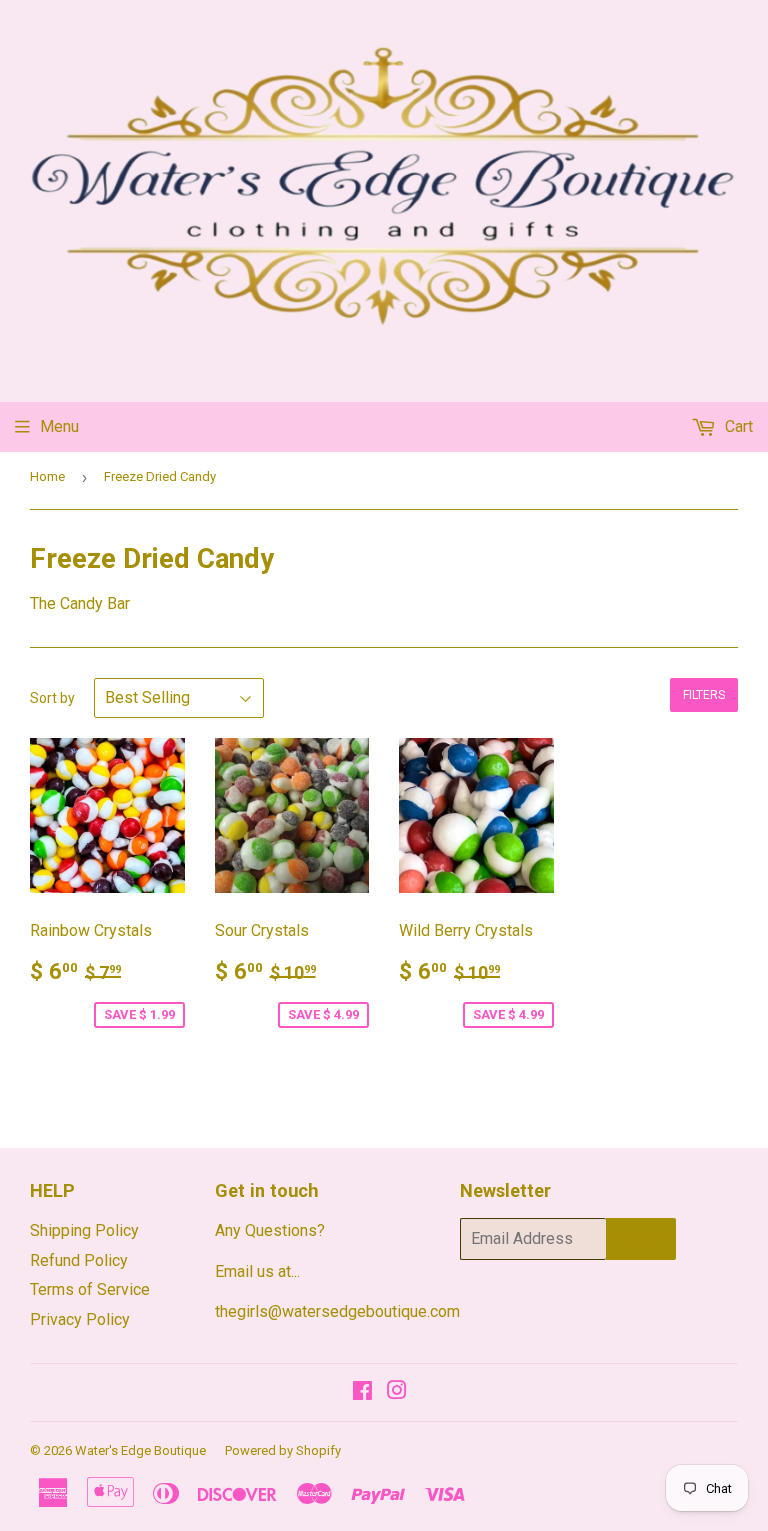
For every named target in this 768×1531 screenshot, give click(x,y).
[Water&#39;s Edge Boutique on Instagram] (397, 1392)
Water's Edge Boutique (140, 1450)
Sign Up (641, 1239)
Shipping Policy (84, 1230)
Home (47, 476)
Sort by (52, 698)
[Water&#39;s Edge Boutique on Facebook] (362, 1392)
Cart (737, 426)
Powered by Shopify (283, 1450)
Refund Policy (79, 1260)
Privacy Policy (80, 1319)
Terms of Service (90, 1289)
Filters (704, 695)
